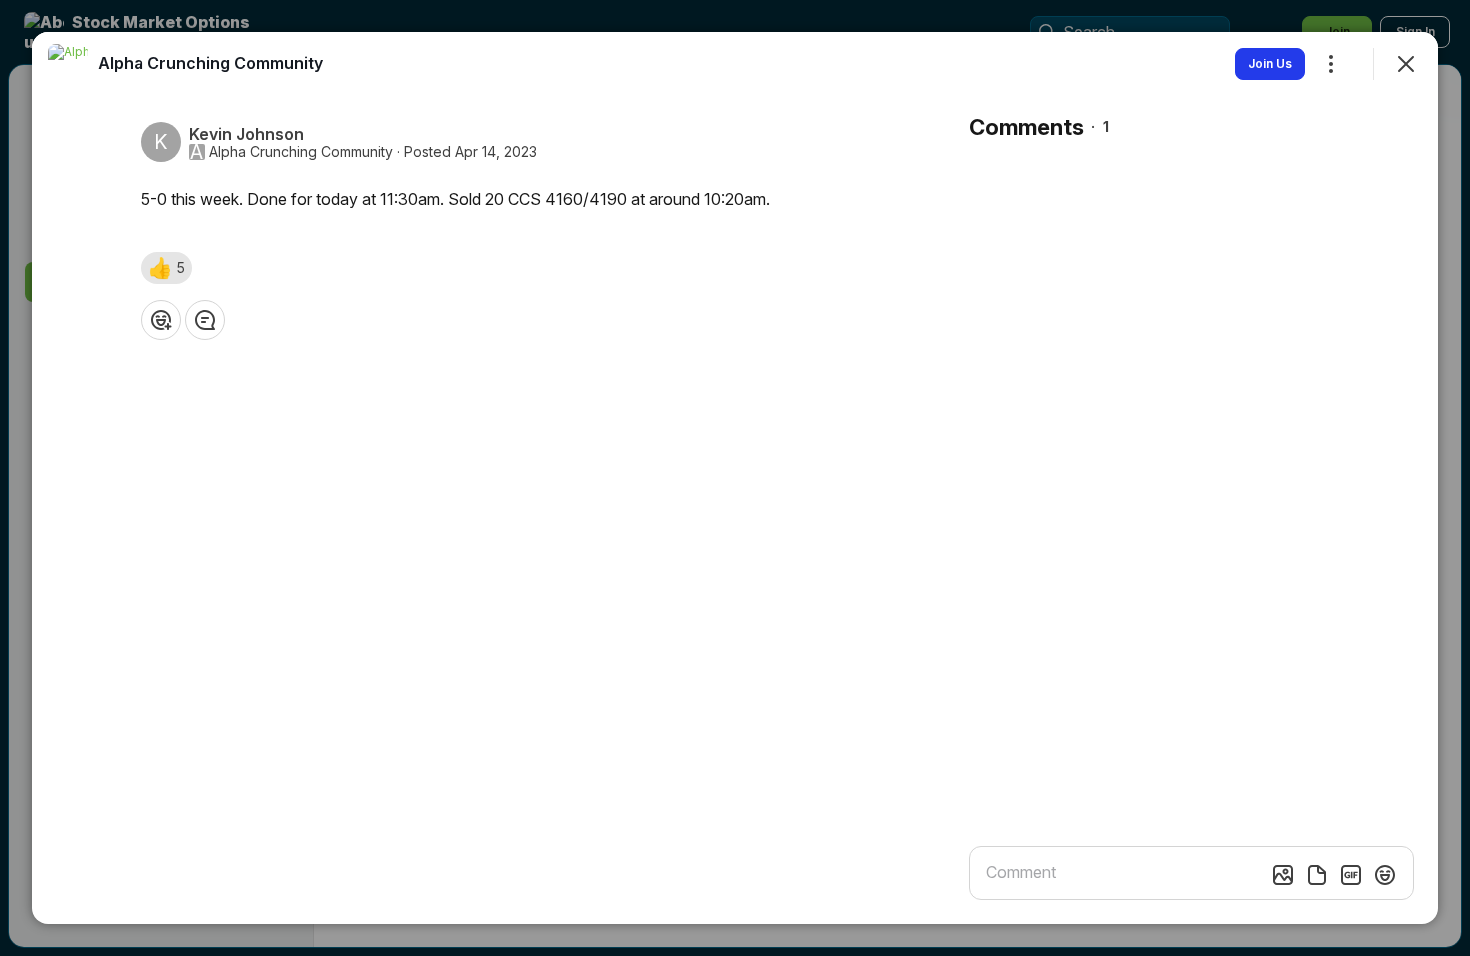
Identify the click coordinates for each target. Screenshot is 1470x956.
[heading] (210, 63)
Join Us (1270, 63)
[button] (166, 268)
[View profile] (68, 64)
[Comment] (205, 320)
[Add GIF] (1351, 875)
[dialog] (735, 478)
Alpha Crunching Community (301, 152)
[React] (161, 320)
